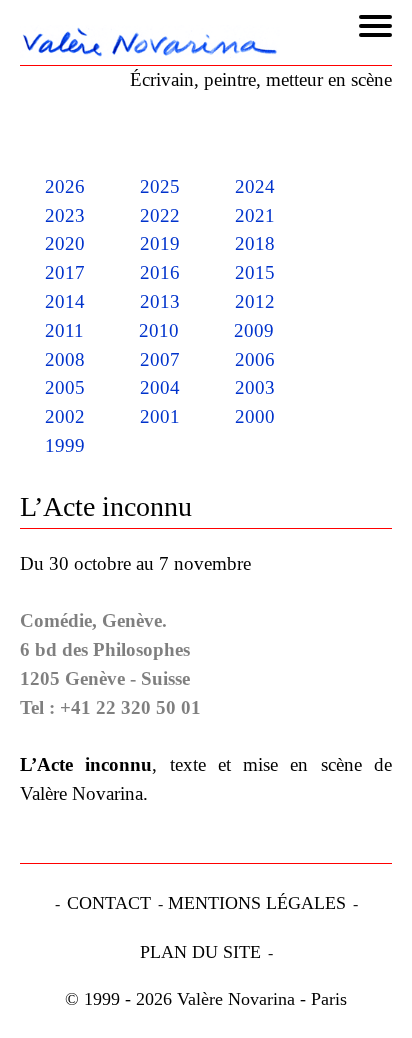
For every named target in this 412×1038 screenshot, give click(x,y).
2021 (255, 215)
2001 (160, 416)
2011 (64, 330)
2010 (159, 330)
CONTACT (109, 903)
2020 (65, 243)
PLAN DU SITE (200, 952)
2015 (255, 272)
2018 (255, 243)
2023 (65, 215)
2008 (65, 359)
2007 (160, 359)
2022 (160, 215)
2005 (65, 387)
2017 (65, 272)
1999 (65, 445)
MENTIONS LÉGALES (257, 903)
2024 (255, 186)
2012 (255, 301)
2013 (160, 301)
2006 (255, 359)
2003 (255, 387)
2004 (160, 387)
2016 (160, 272)
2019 (160, 243)
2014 (65, 301)
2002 (65, 416)
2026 (65, 186)
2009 (254, 330)
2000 (255, 416)
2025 (160, 186)
